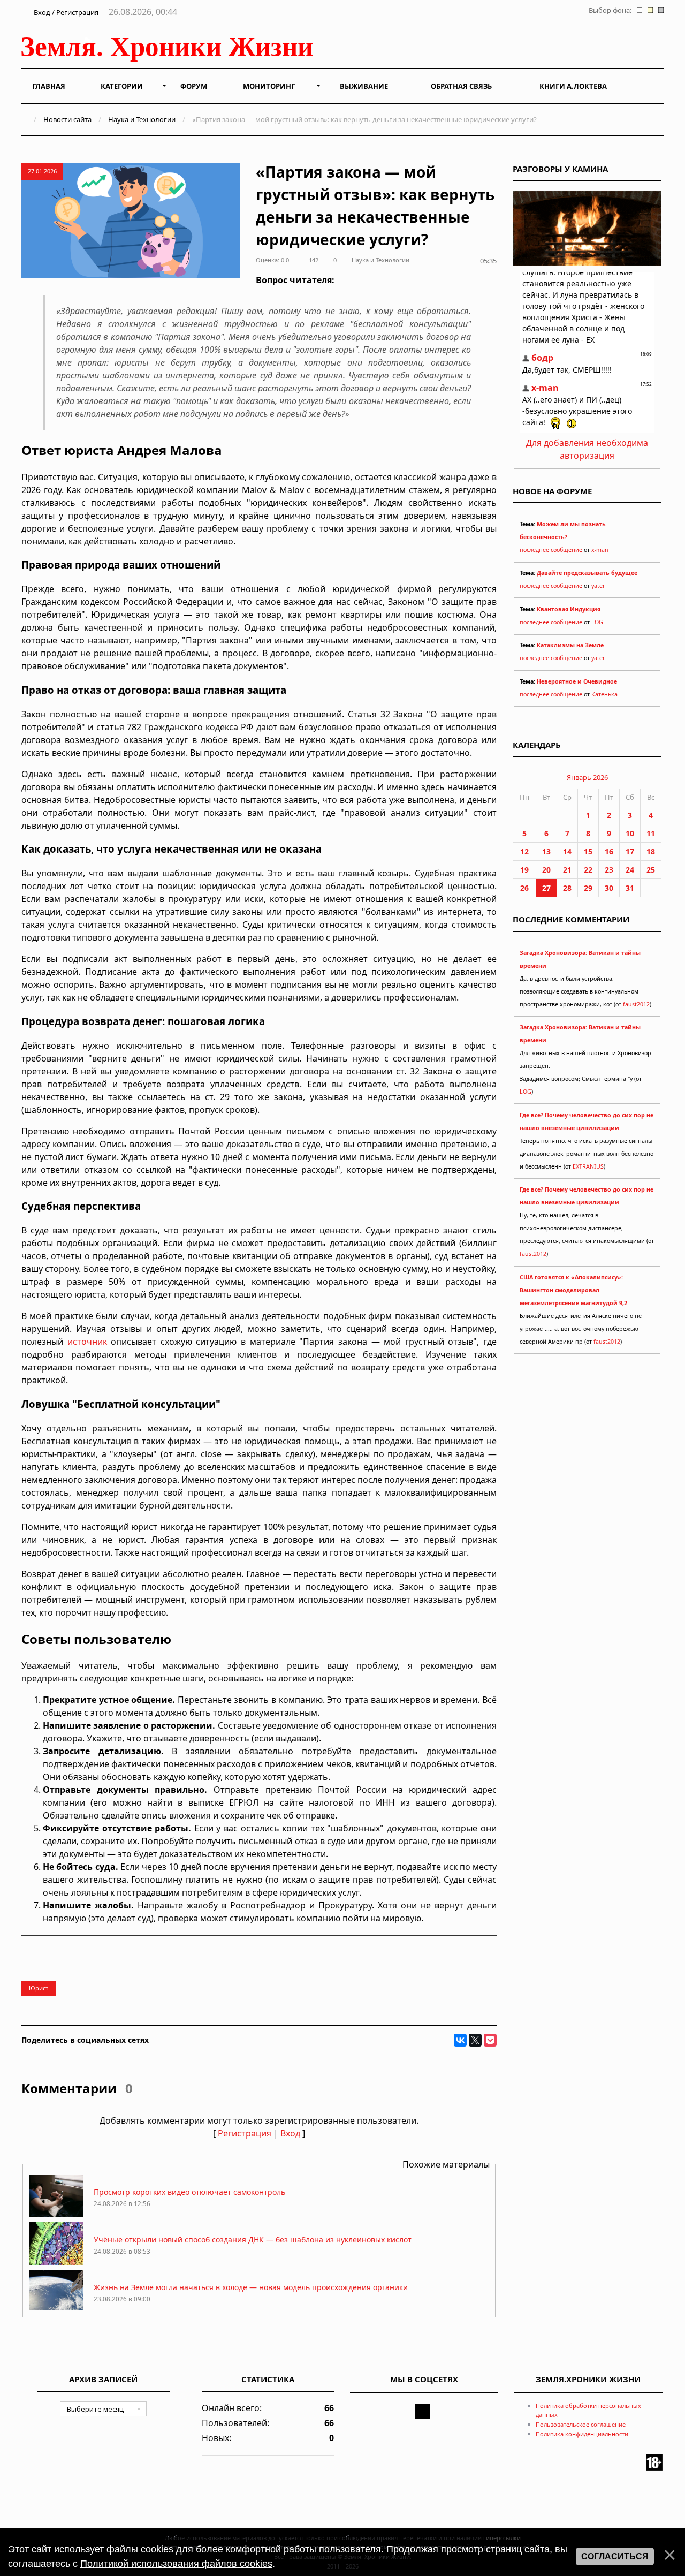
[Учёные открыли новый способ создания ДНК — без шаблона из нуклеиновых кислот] (56, 2262)
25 (651, 870)
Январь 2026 (587, 777)
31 (630, 888)
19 (524, 870)
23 (609, 870)
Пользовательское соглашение (581, 2424)
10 (630, 833)
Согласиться (615, 2556)
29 (588, 888)
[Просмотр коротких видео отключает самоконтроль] (56, 2214)
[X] (475, 2040)
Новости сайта (67, 119)
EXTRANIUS (588, 1166)
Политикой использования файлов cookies (176, 2564)
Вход (290, 2133)
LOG (597, 622)
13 (546, 851)
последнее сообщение (551, 550)
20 (546, 870)
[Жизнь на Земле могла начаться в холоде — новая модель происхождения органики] (56, 2310)
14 (567, 851)
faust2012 (636, 1004)
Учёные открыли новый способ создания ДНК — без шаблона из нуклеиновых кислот (253, 2240)
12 (524, 851)
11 (651, 833)
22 (588, 870)
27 (546, 888)
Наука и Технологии (142, 119)
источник (87, 1342)
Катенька (604, 694)
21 (567, 870)
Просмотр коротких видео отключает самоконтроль (189, 2192)
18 (651, 851)
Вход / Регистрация (65, 12)
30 (609, 888)
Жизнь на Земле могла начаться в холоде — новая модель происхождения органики (251, 2287)
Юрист (39, 1988)
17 (630, 851)
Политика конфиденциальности (582, 2434)
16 (609, 851)
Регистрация (245, 2133)
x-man (600, 550)
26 (524, 888)
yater (598, 586)
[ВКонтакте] (460, 2040)
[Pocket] (490, 2040)
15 (588, 851)
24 (630, 870)
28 (567, 888)
